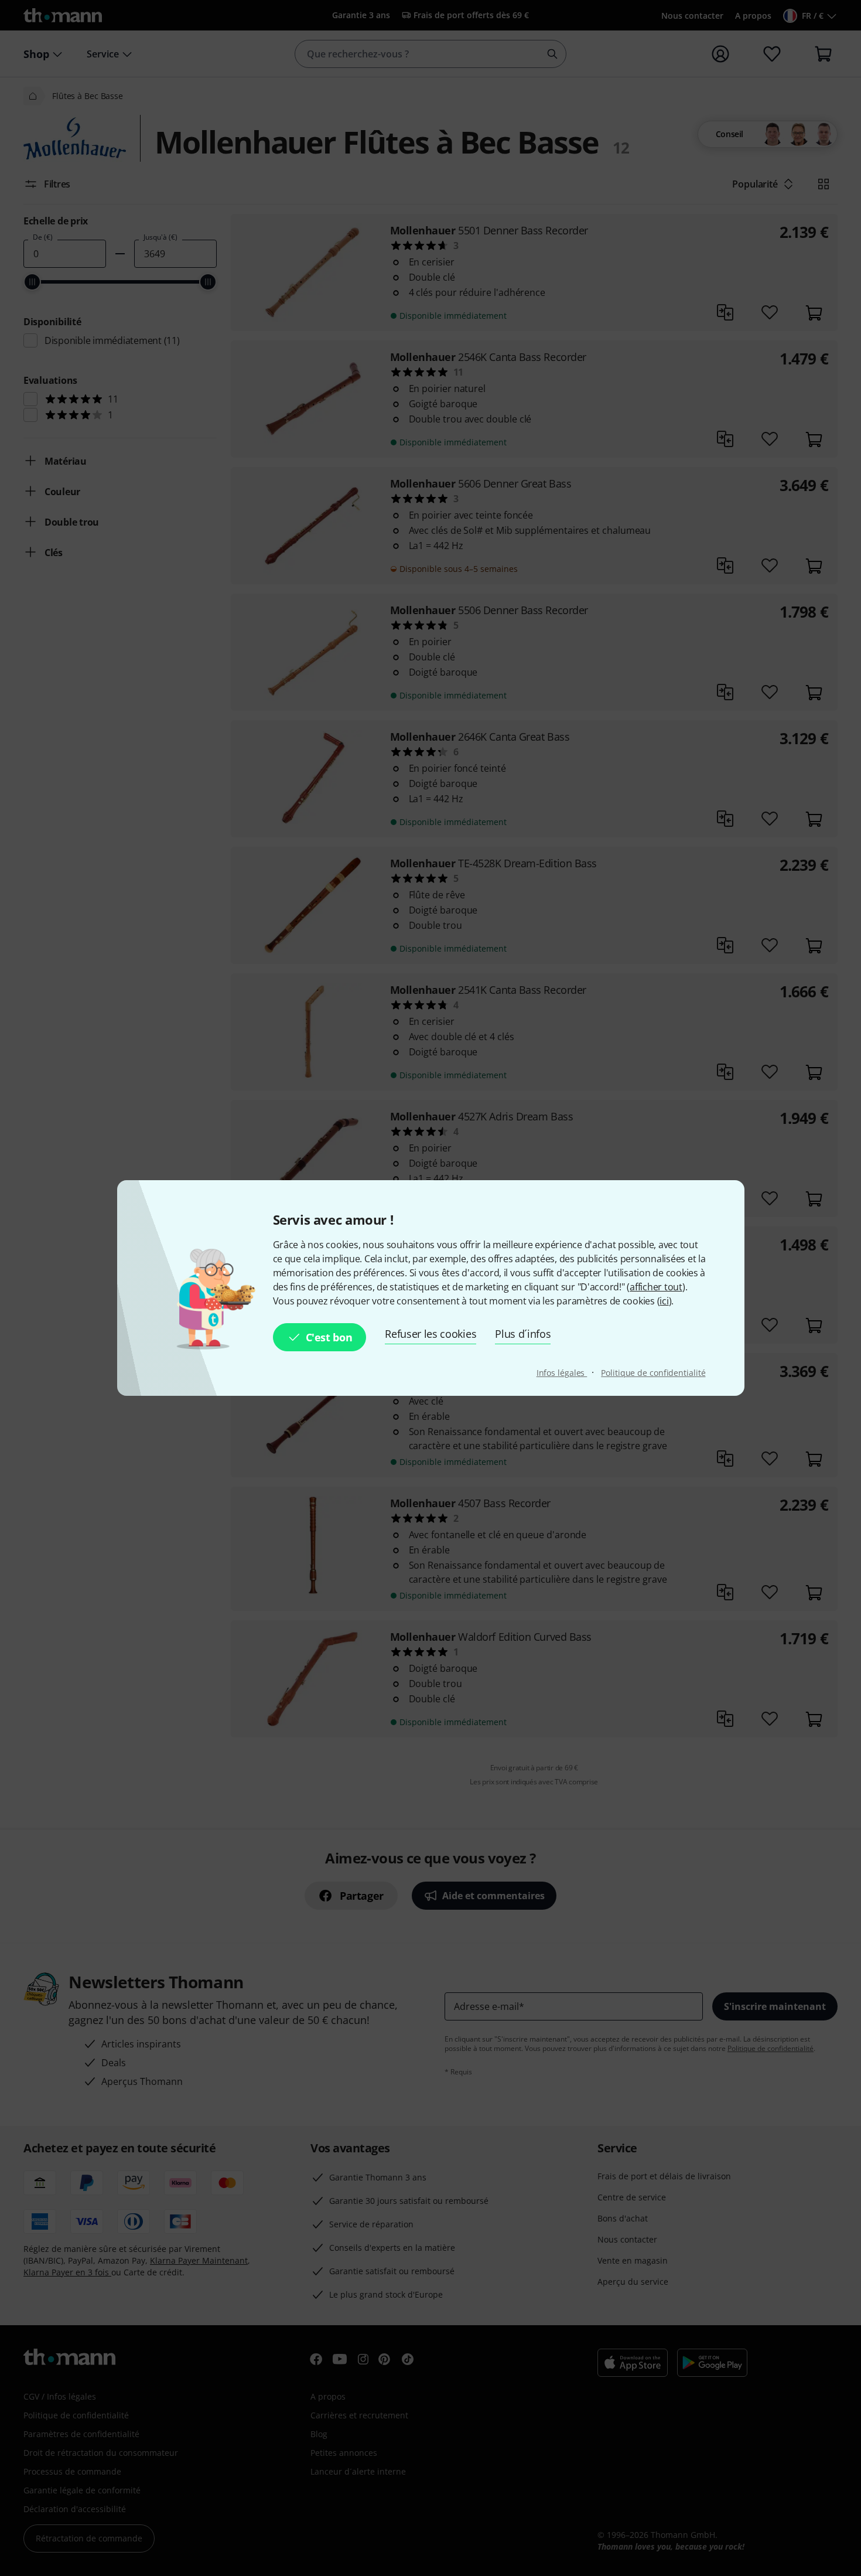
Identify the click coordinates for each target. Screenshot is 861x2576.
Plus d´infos (523, 1334)
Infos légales (562, 1373)
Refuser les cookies (430, 1334)
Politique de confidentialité (653, 1373)
